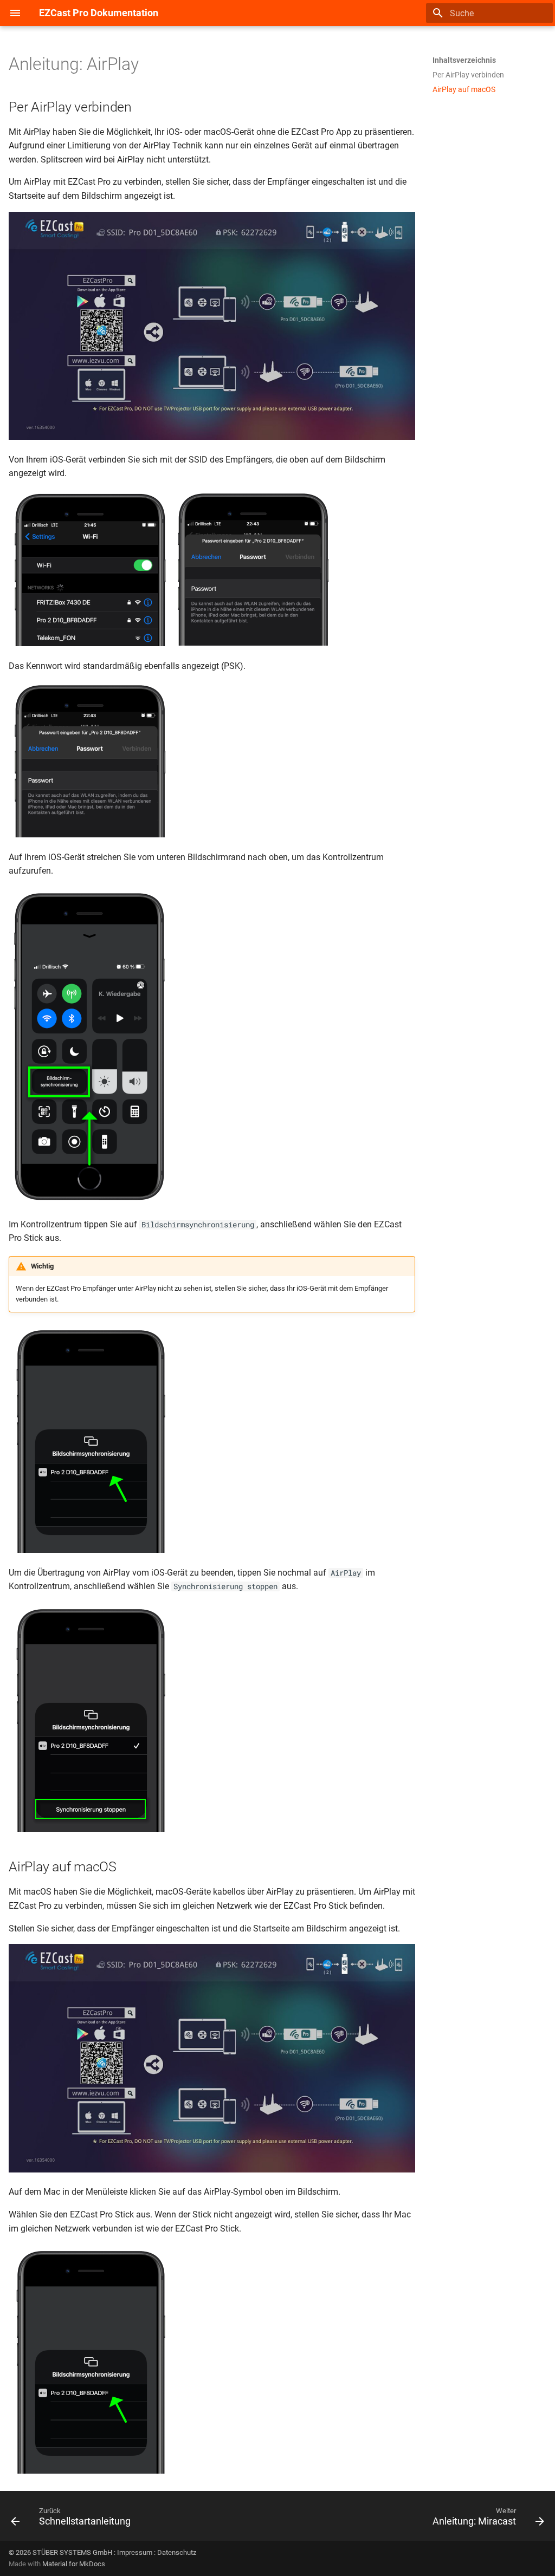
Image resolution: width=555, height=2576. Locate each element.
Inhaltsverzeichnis (464, 60)
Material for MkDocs (74, 2564)
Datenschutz (177, 2552)
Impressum (135, 2552)
